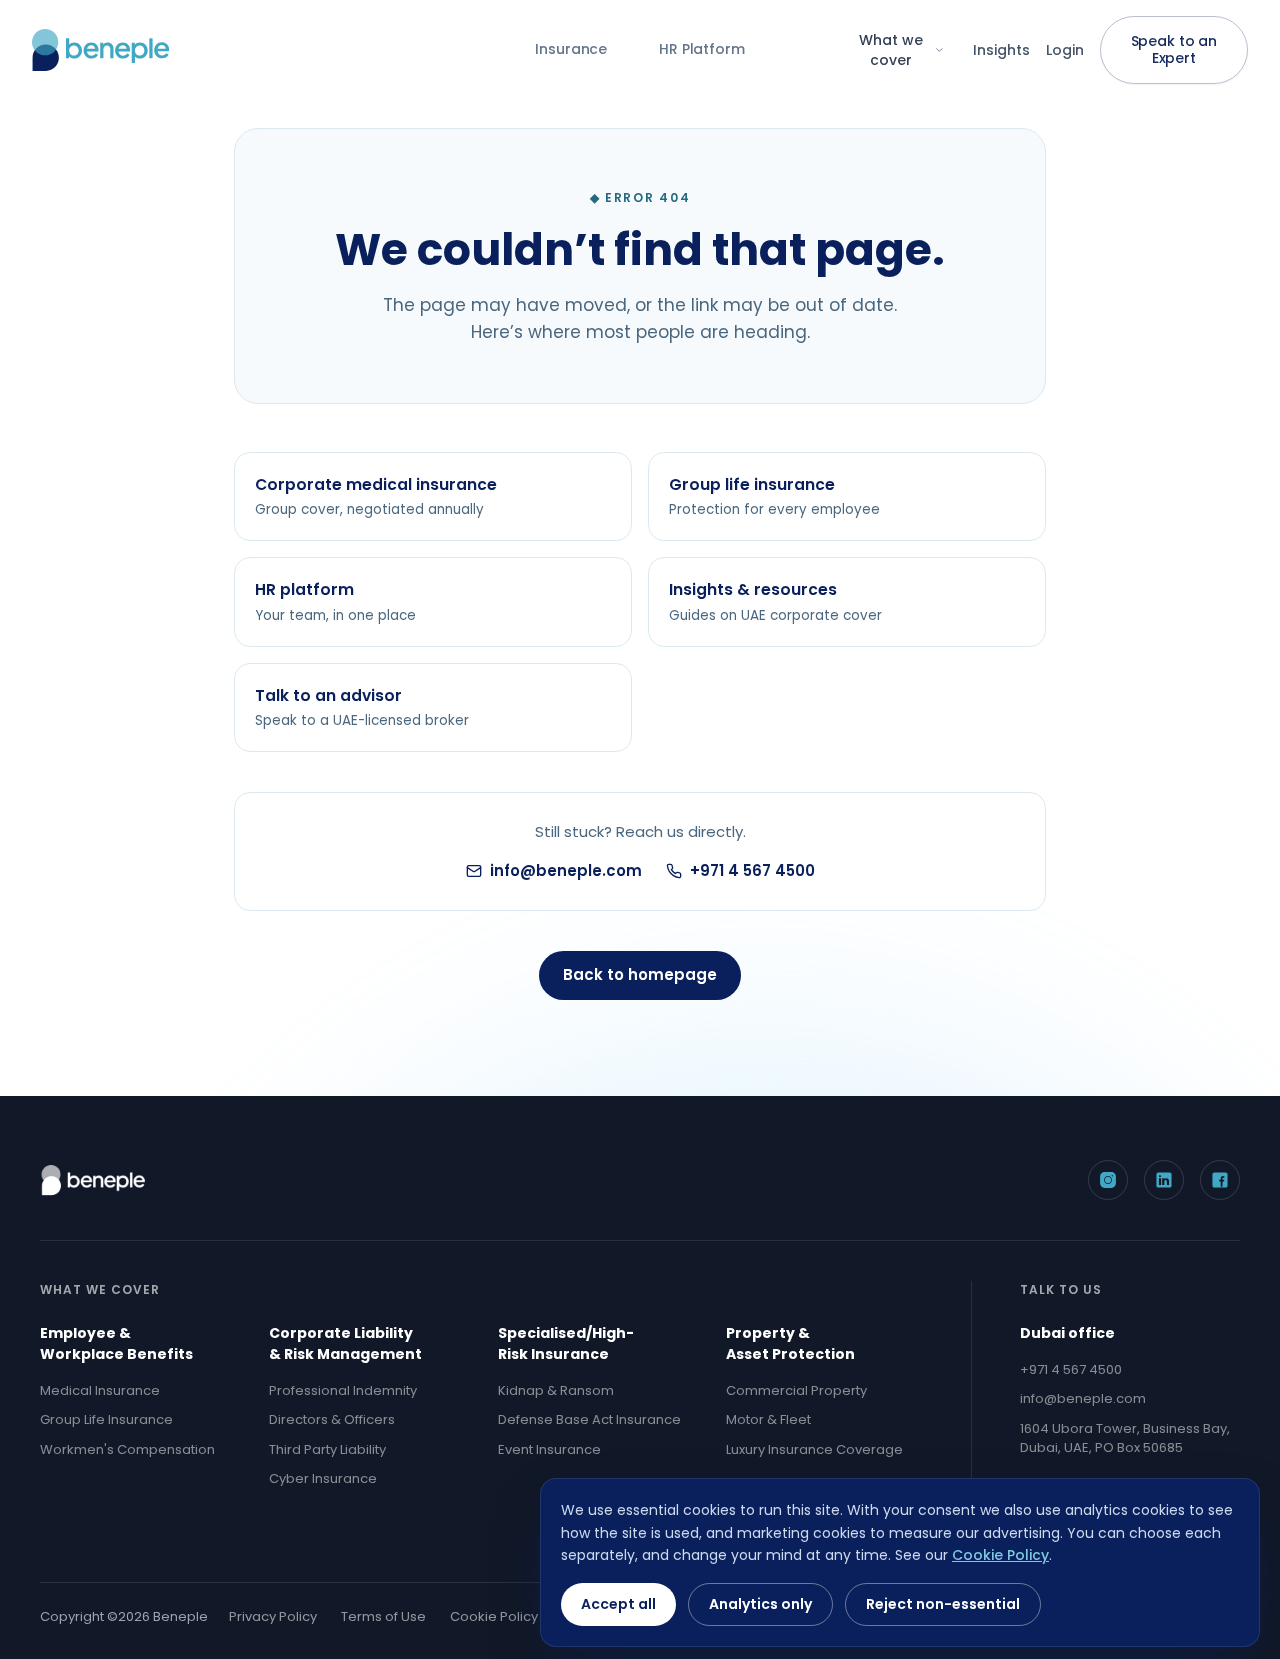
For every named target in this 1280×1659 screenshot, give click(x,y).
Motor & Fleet (768, 1419)
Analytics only (760, 1604)
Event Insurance (549, 1449)
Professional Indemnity (343, 1390)
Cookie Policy (494, 1616)
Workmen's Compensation (127, 1449)
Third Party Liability (327, 1449)
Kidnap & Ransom (556, 1390)
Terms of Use (383, 1616)
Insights (1001, 50)
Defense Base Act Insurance (589, 1419)
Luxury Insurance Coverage (814, 1449)
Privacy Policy (273, 1616)
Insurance (571, 49)
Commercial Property (796, 1390)
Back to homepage (640, 974)
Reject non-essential (943, 1604)
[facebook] (1220, 1180)
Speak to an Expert (1174, 49)
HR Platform (701, 49)
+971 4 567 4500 (752, 870)
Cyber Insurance (323, 1478)
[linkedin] (1164, 1180)
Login (1065, 50)
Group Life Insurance (106, 1419)
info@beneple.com (566, 870)
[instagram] (1108, 1180)
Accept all (618, 1604)
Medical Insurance (100, 1390)
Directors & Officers (332, 1419)
